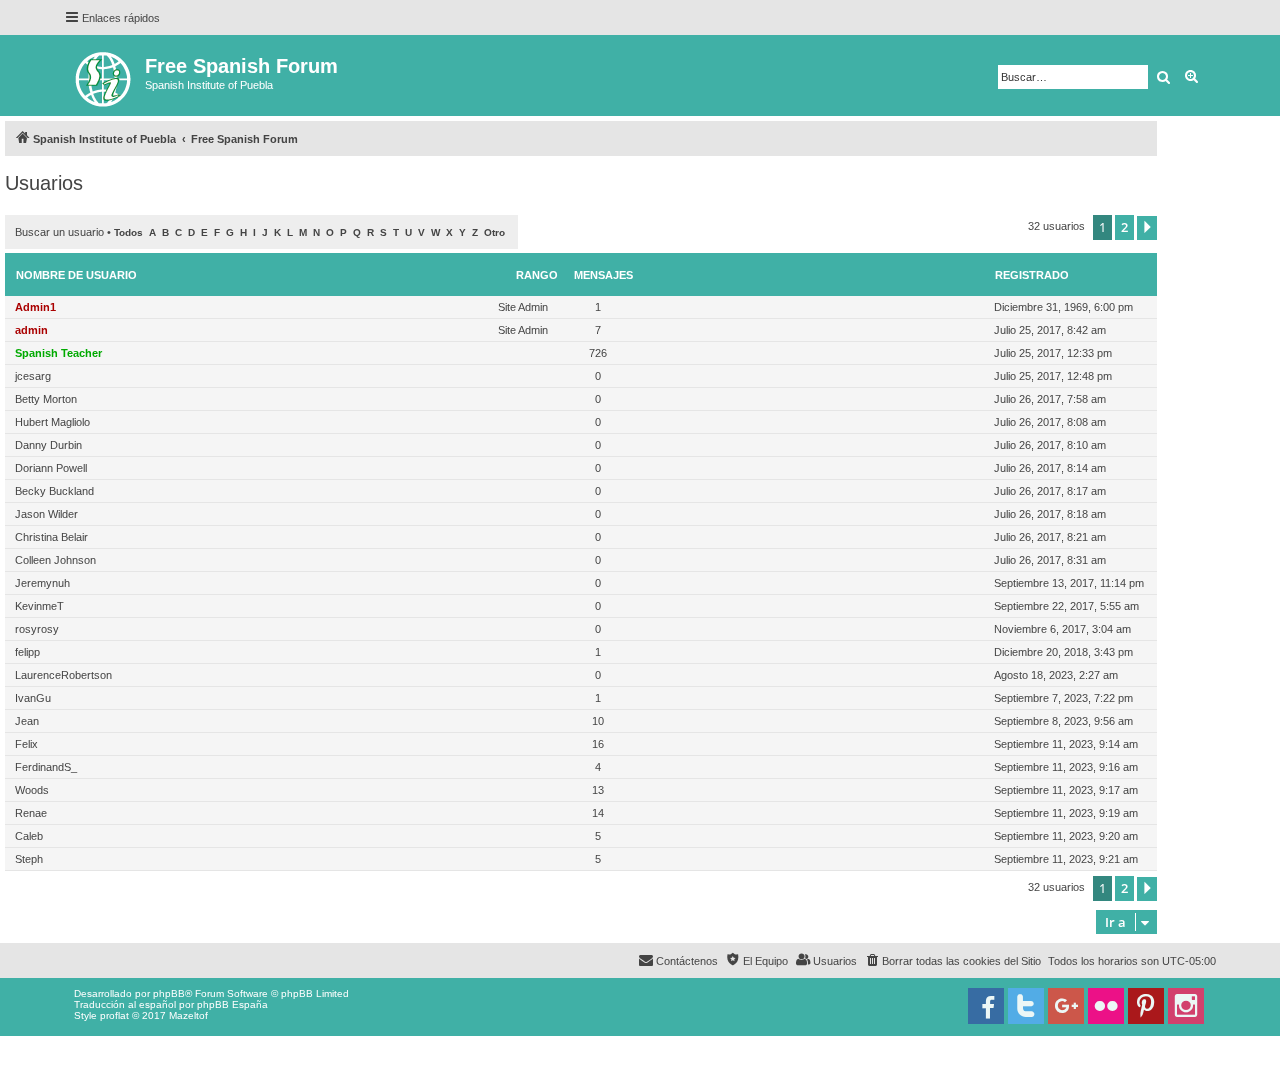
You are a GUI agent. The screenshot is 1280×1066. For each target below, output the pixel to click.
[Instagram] (1186, 1006)
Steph (29, 859)
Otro (494, 232)
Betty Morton (46, 399)
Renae (31, 813)
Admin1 (35, 307)
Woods (32, 790)
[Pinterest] (1146, 1006)
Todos (128, 232)
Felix (26, 744)
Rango (537, 275)
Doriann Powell (51, 468)
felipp (27, 652)
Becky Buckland (54, 491)
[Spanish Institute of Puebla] (104, 75)
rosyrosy (37, 629)
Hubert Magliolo (52, 422)
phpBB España (232, 1004)
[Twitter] (1026, 1006)
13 (598, 790)
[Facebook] (986, 1006)
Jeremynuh (42, 583)
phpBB (169, 993)
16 (598, 744)
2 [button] (1124, 227)
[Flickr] (1106, 1006)
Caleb (29, 836)
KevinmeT (39, 606)
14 (598, 813)
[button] (1147, 228)
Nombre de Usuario (76, 275)
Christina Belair (51, 537)
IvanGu (33, 698)
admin (31, 330)
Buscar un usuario (59, 232)
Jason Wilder (46, 514)
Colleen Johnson (55, 560)
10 (598, 721)
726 (598, 353)
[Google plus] (1066, 1006)
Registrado (1032, 275)
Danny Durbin (48, 445)
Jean (27, 721)
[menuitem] (952, 961)
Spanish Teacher (58, 353)
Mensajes (603, 275)
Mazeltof (188, 1015)
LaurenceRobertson (63, 675)
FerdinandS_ (46, 767)
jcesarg (33, 376)
